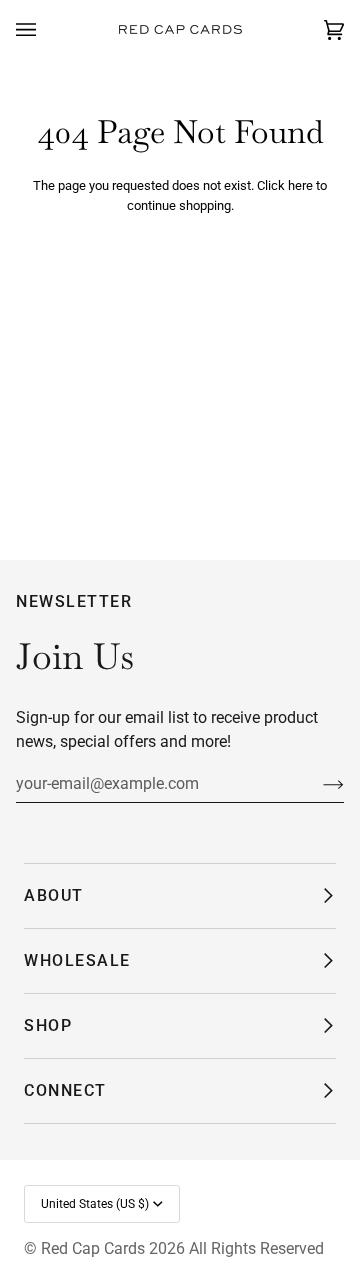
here (300, 185)
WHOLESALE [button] (77, 960)
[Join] (317, 784)
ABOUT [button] (54, 895)
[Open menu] (46, 30)
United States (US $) (95, 1204)
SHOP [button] (48, 1025)
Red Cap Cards (93, 1248)
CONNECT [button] (65, 1090)
